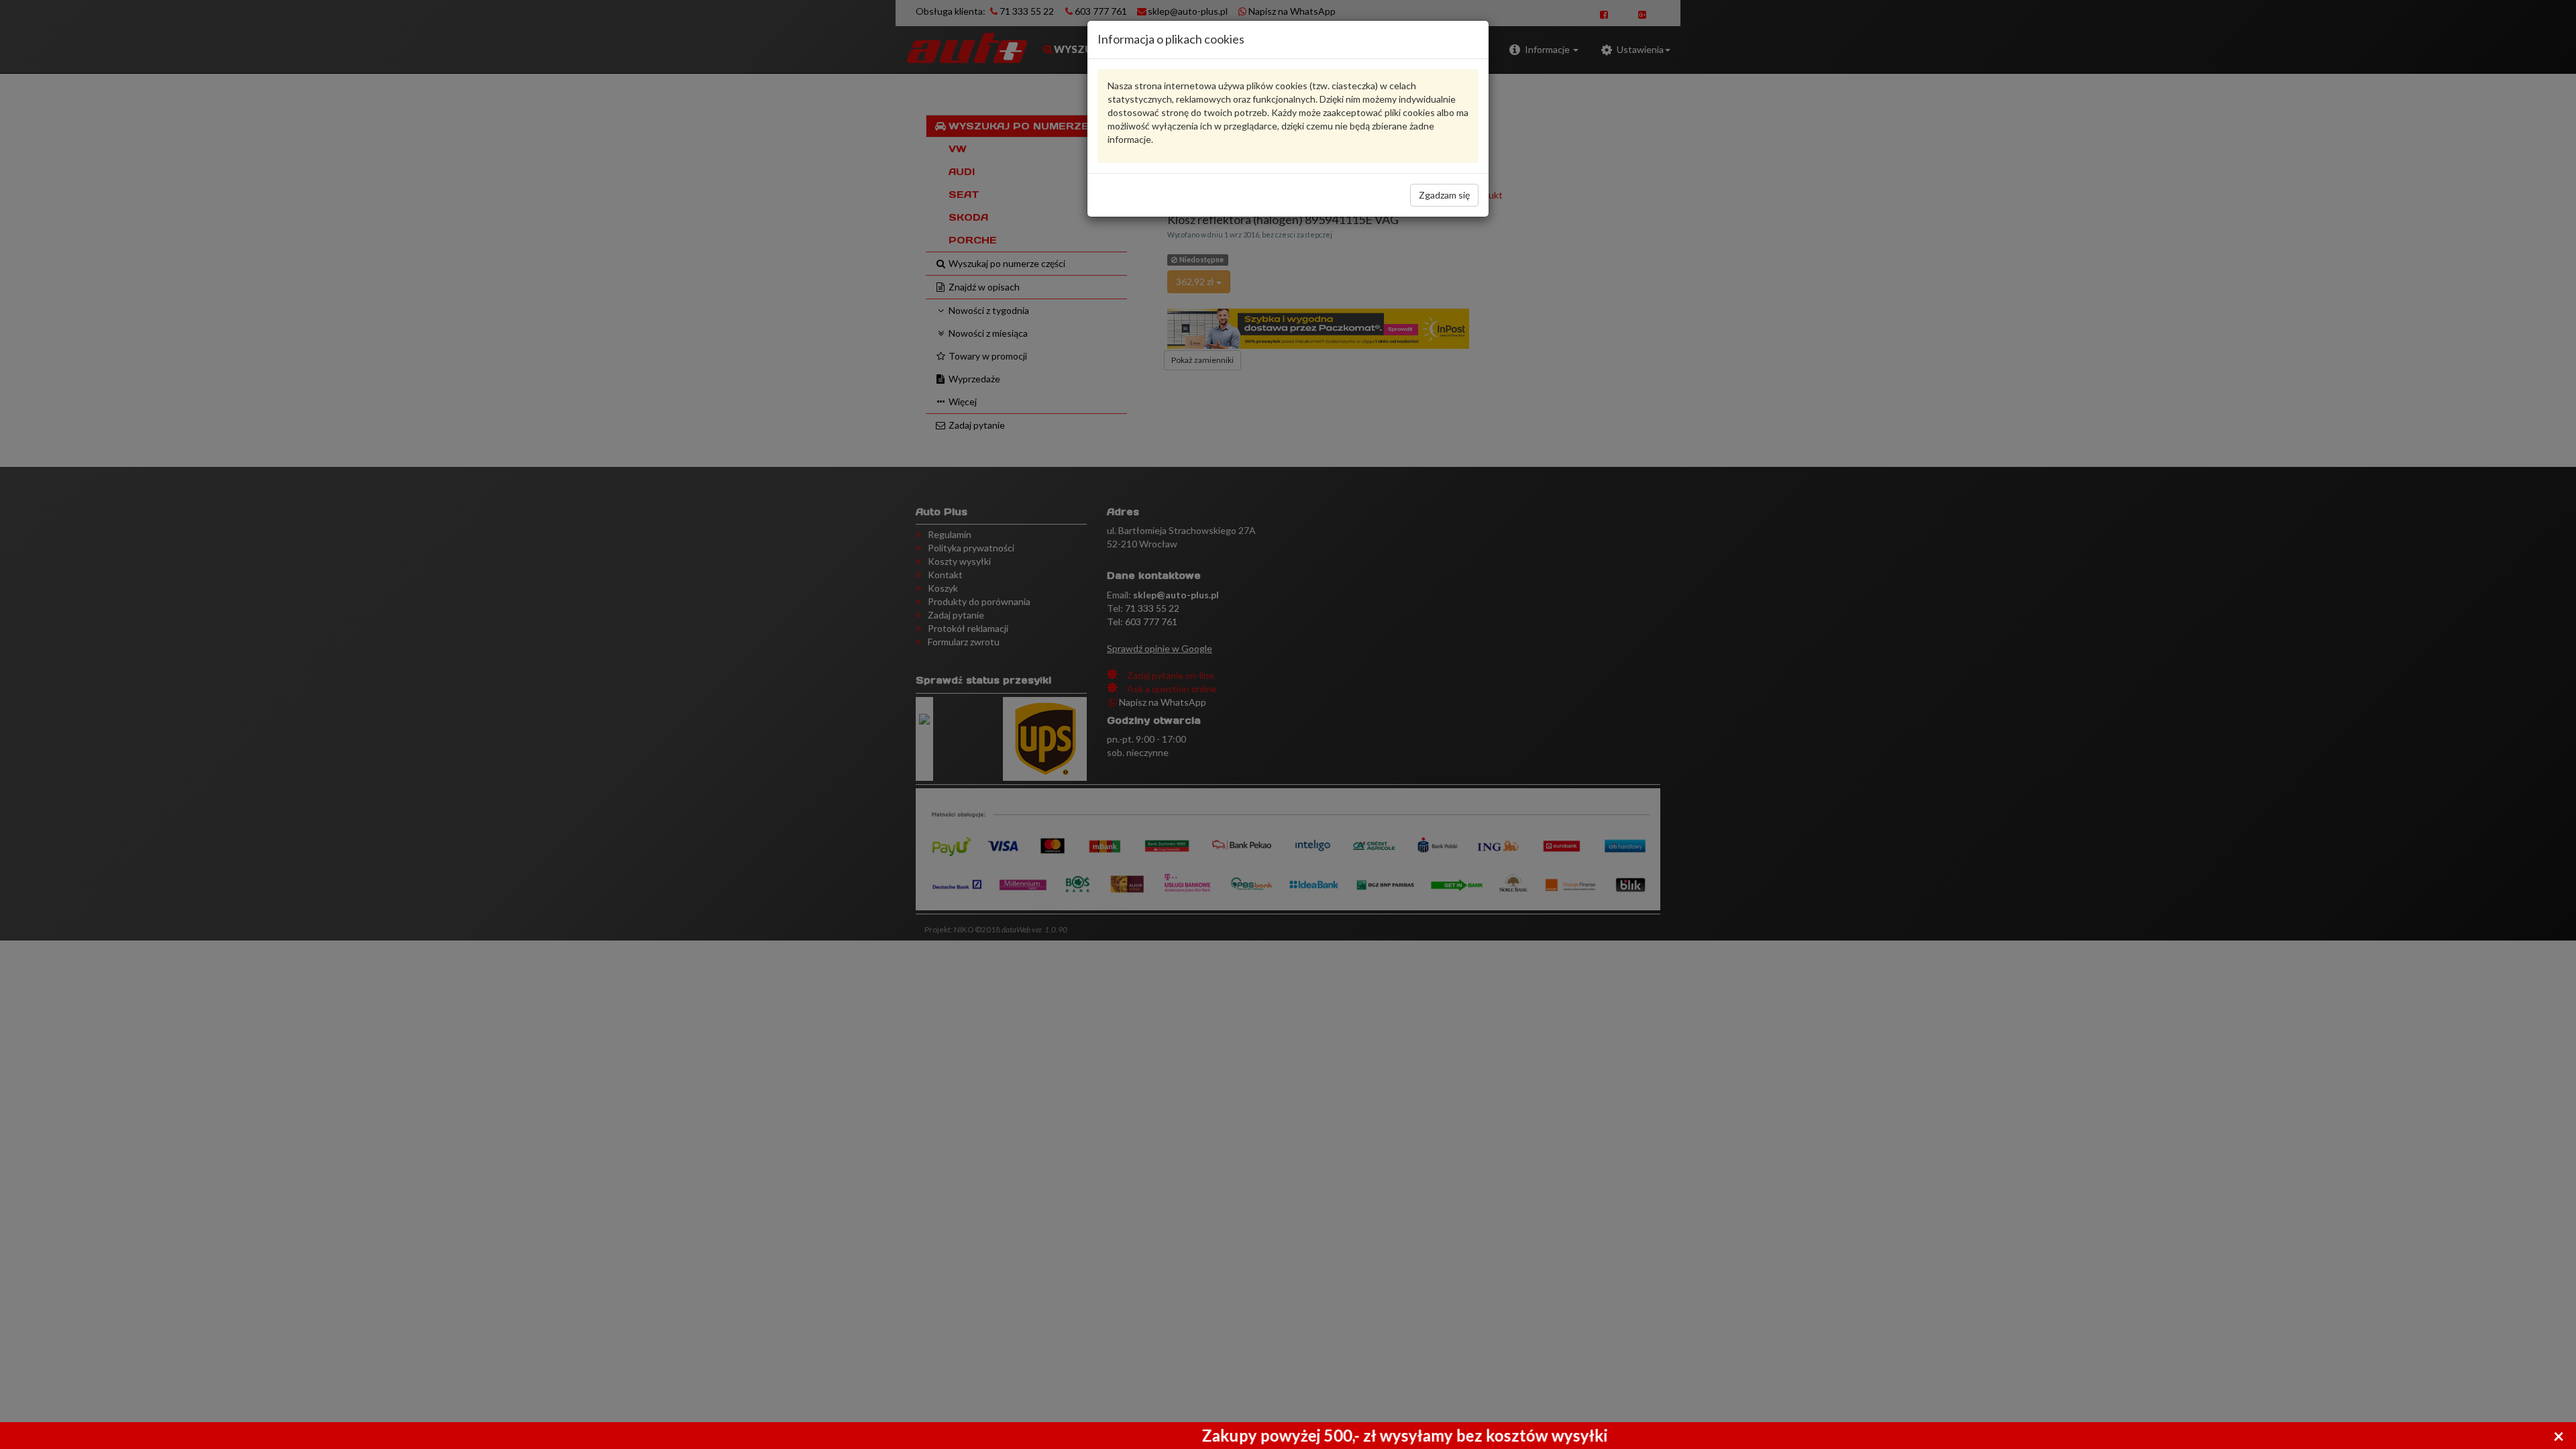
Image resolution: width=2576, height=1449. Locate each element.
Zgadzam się (1444, 195)
